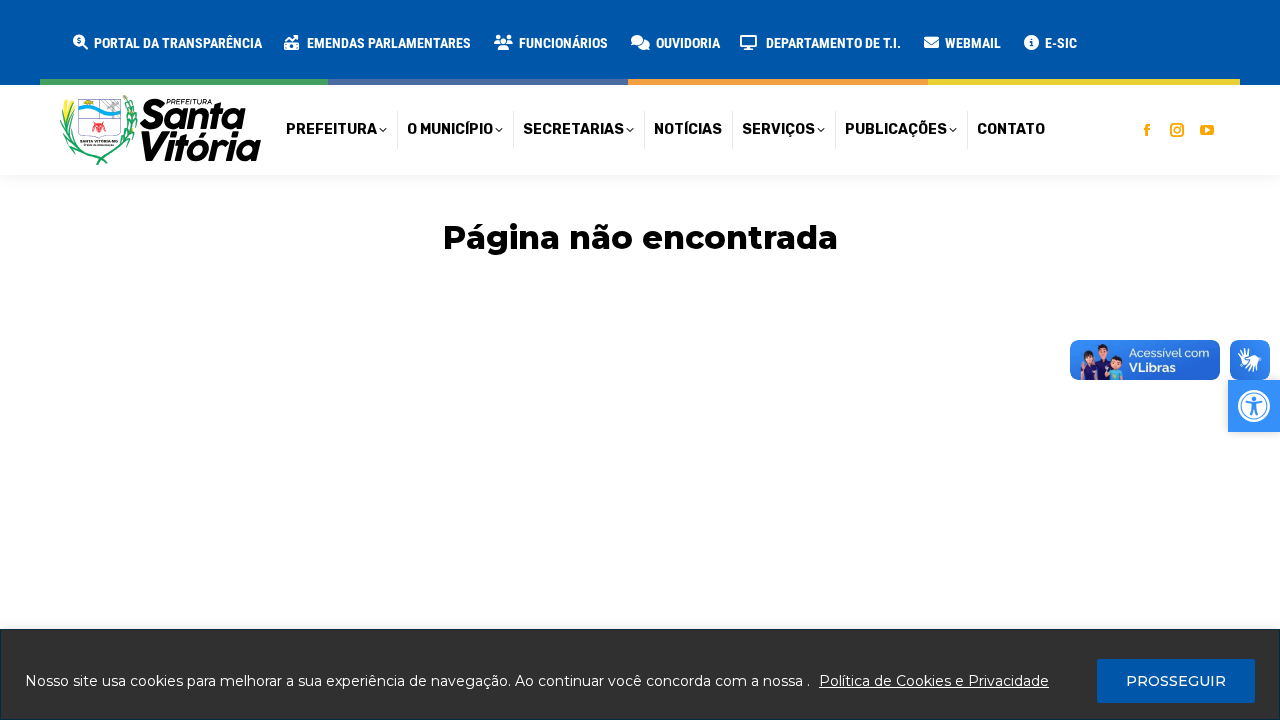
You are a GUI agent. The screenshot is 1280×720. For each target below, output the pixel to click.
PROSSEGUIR (1176, 681)
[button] (322, 30)
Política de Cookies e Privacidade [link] (934, 681)
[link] (166, 43)
